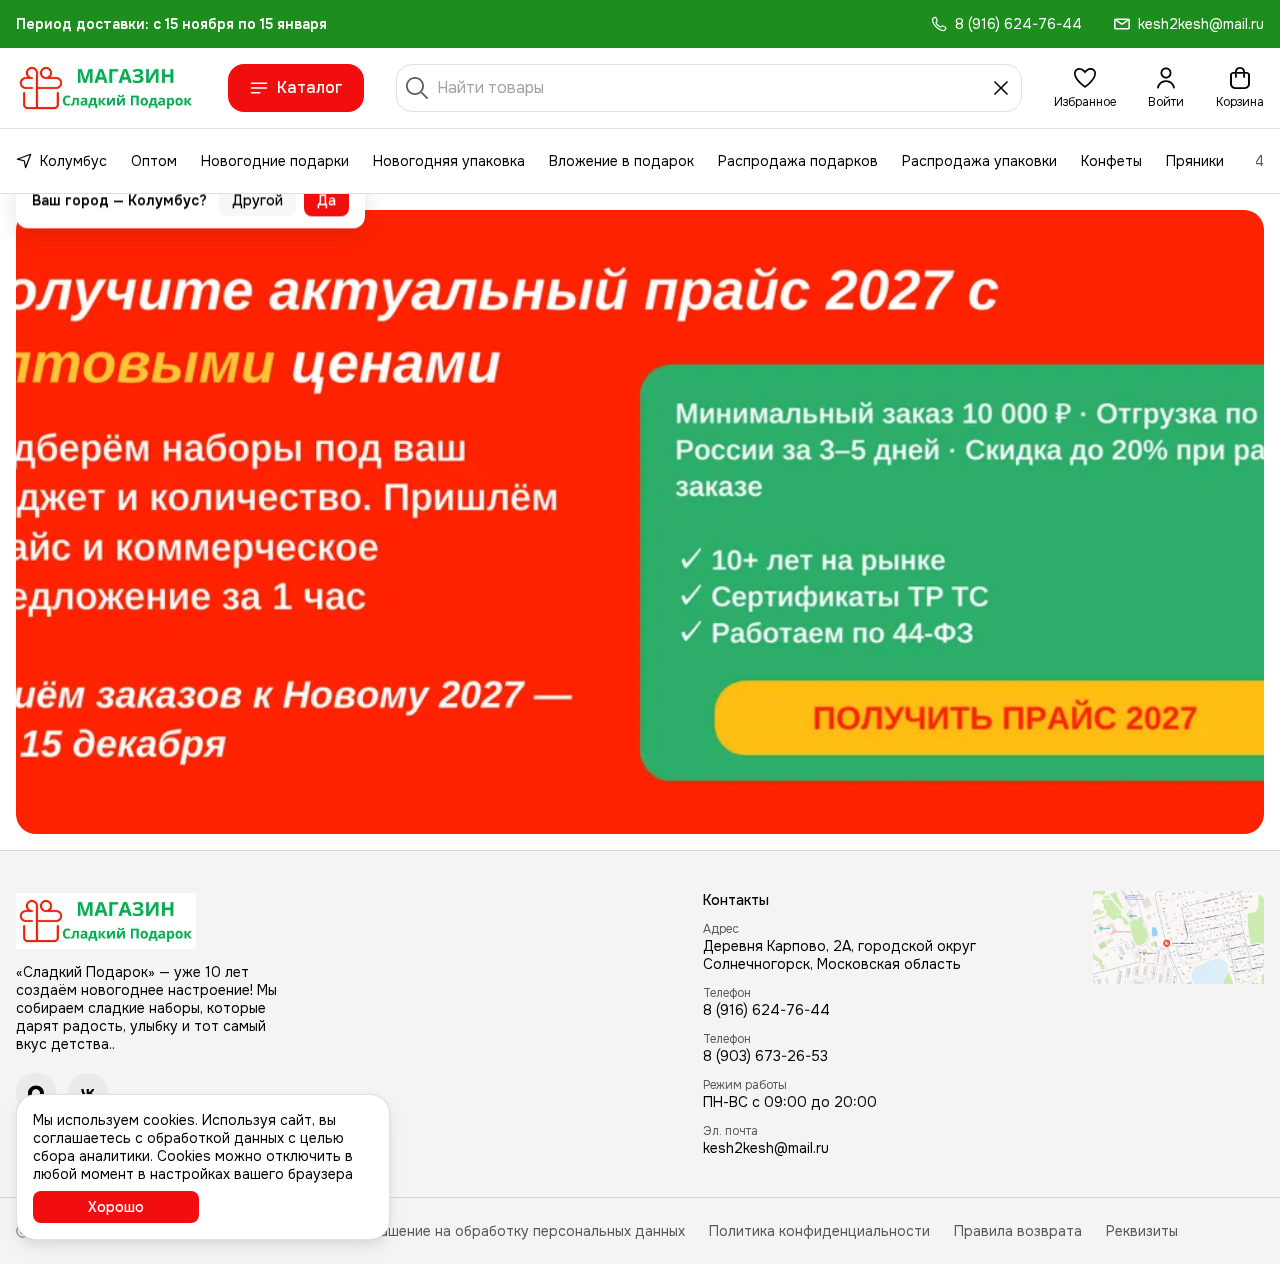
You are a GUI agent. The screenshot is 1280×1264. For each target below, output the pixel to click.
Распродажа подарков (798, 161)
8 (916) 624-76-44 (766, 1010)
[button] (1085, 88)
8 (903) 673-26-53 (765, 1056)
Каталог (310, 87)
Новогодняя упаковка (449, 161)
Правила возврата (1018, 1231)
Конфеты (1111, 161)
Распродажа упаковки (979, 161)
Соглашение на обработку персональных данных (516, 1231)
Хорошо (116, 1207)
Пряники (1195, 161)
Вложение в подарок (621, 161)
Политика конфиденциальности (819, 1231)
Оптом (154, 161)
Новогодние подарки (275, 161)
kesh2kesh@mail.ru (766, 1148)
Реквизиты (1142, 1231)
